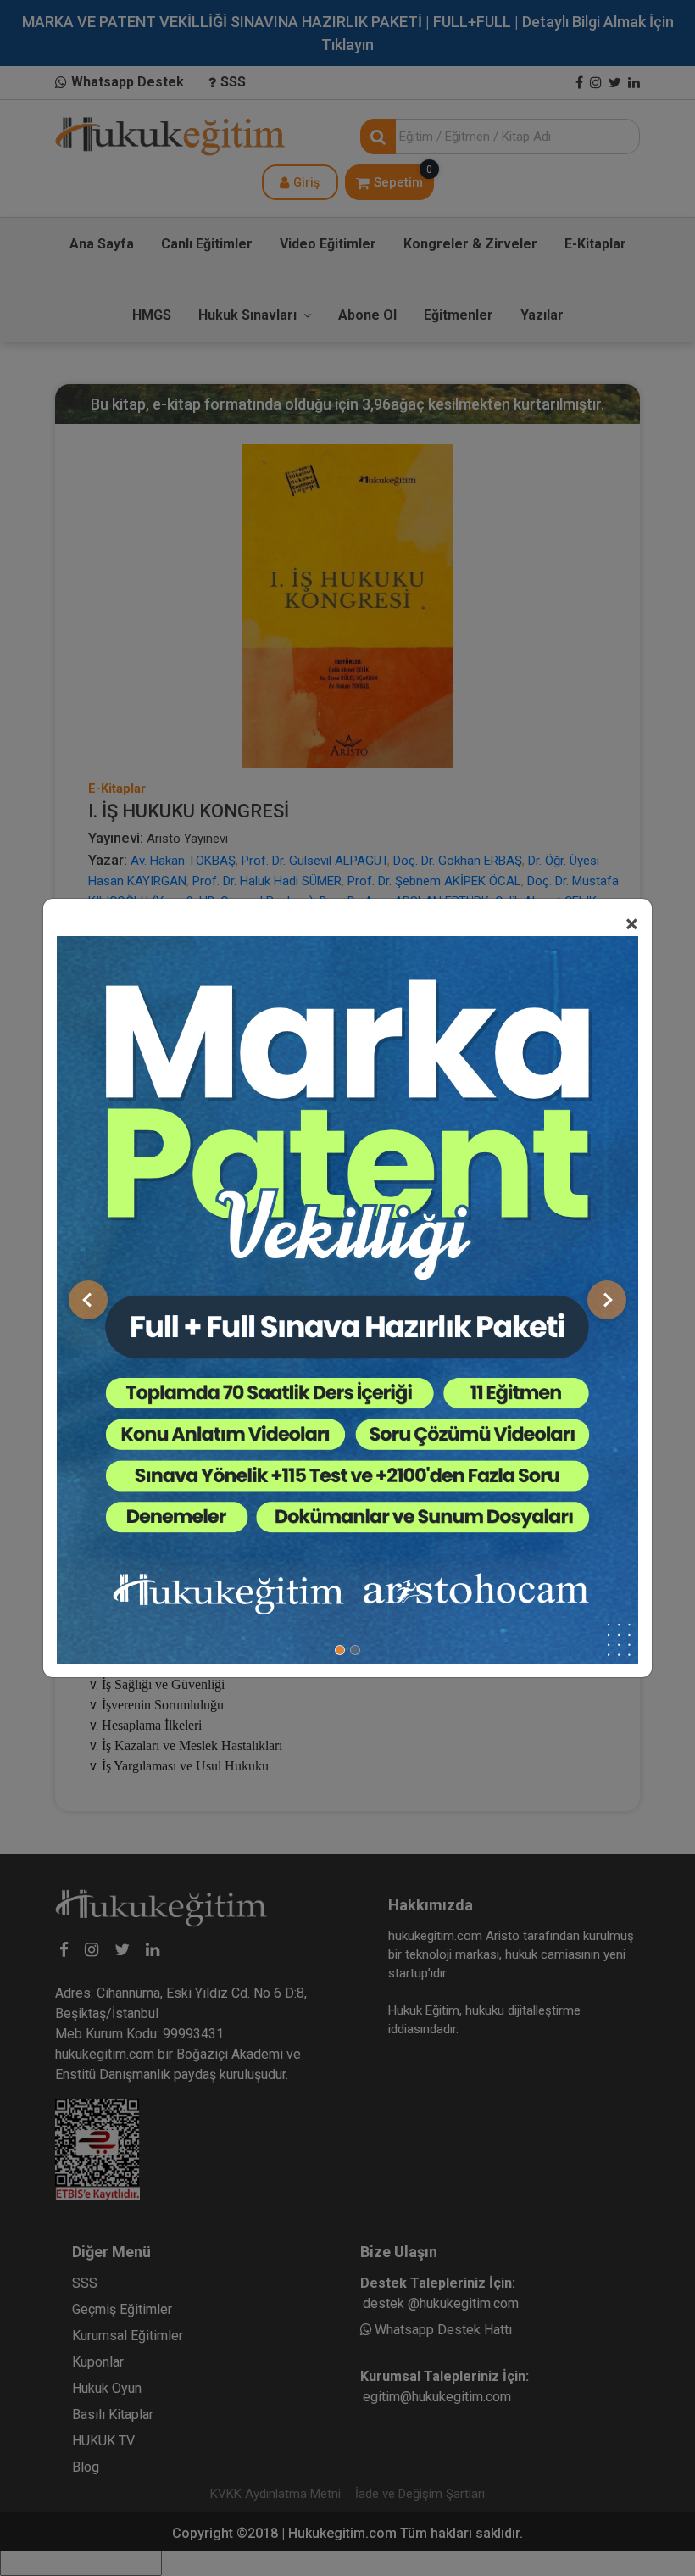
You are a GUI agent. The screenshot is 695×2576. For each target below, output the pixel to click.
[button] (88, 1300)
